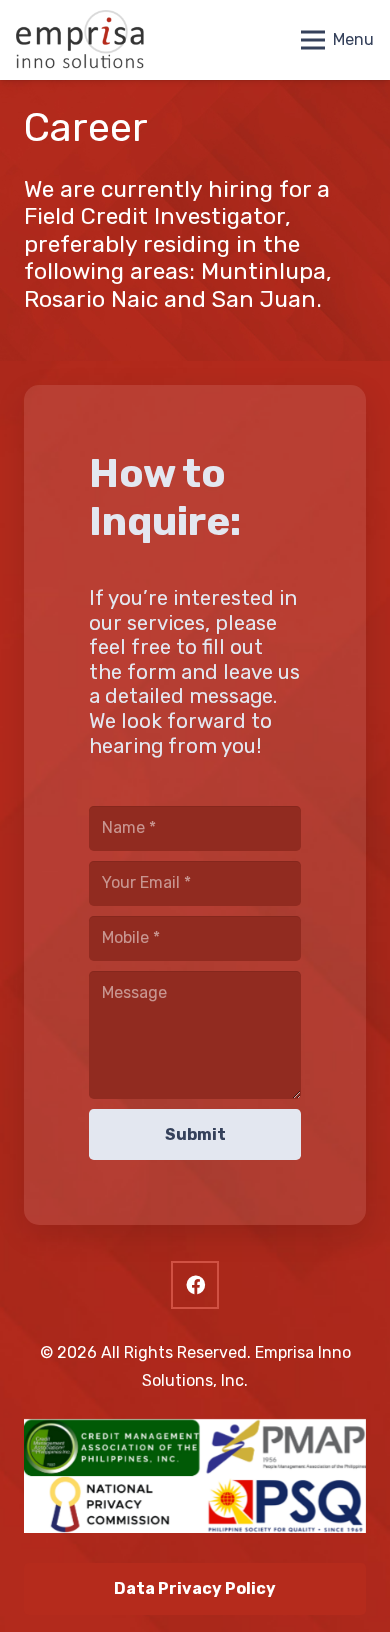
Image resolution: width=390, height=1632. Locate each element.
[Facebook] (195, 1285)
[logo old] (80, 40)
